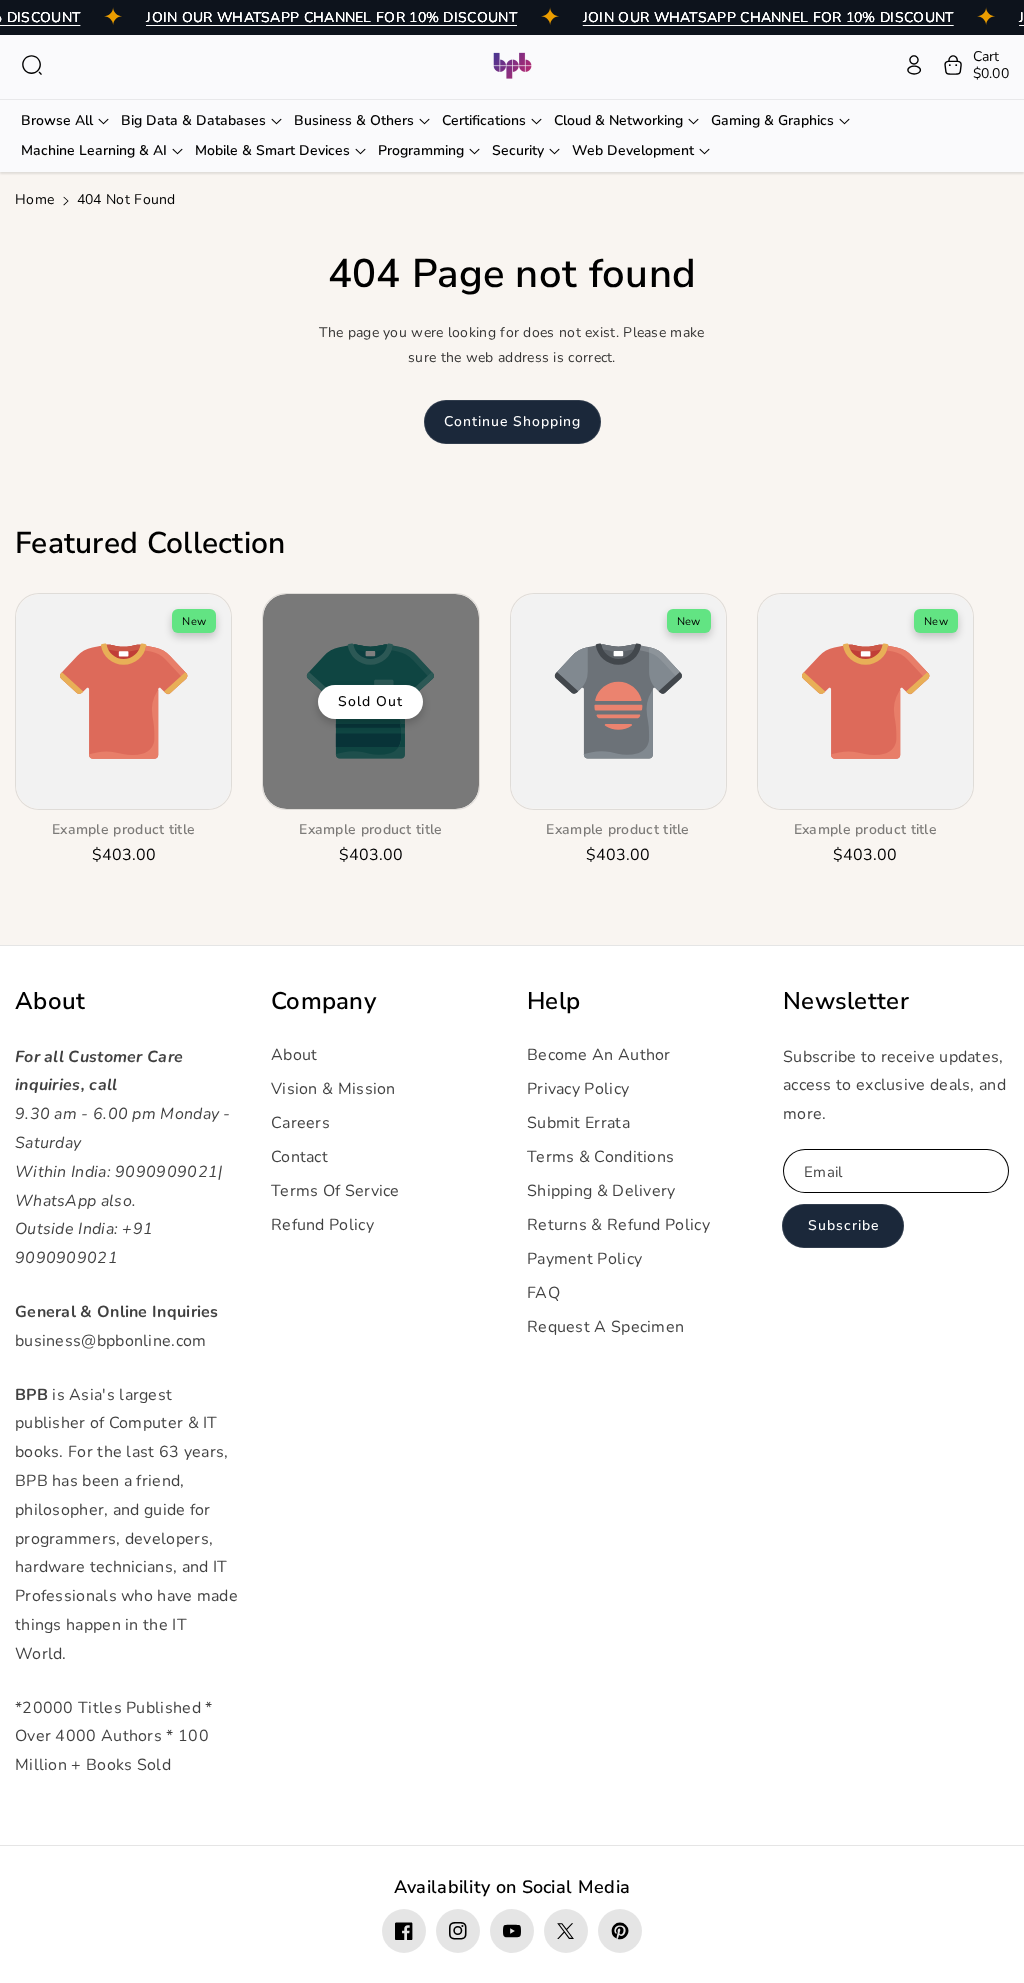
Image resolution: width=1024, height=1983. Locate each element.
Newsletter (846, 1001)
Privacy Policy (578, 1089)
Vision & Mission (333, 1089)
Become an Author (599, 1055)
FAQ (543, 1293)
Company (323, 1001)
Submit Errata (578, 1123)
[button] (32, 65)
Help (553, 1001)
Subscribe (843, 1225)
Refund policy (322, 1225)
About (50, 1001)
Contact (299, 1157)
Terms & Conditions (600, 1157)
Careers (300, 1123)
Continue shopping (512, 421)
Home (34, 199)
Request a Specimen (605, 1327)
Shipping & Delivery (601, 1191)
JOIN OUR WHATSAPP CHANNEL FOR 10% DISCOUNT (331, 17)
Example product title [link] (123, 830)
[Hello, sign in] (914, 65)
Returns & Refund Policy (618, 1225)
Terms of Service (335, 1191)
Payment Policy (584, 1259)
